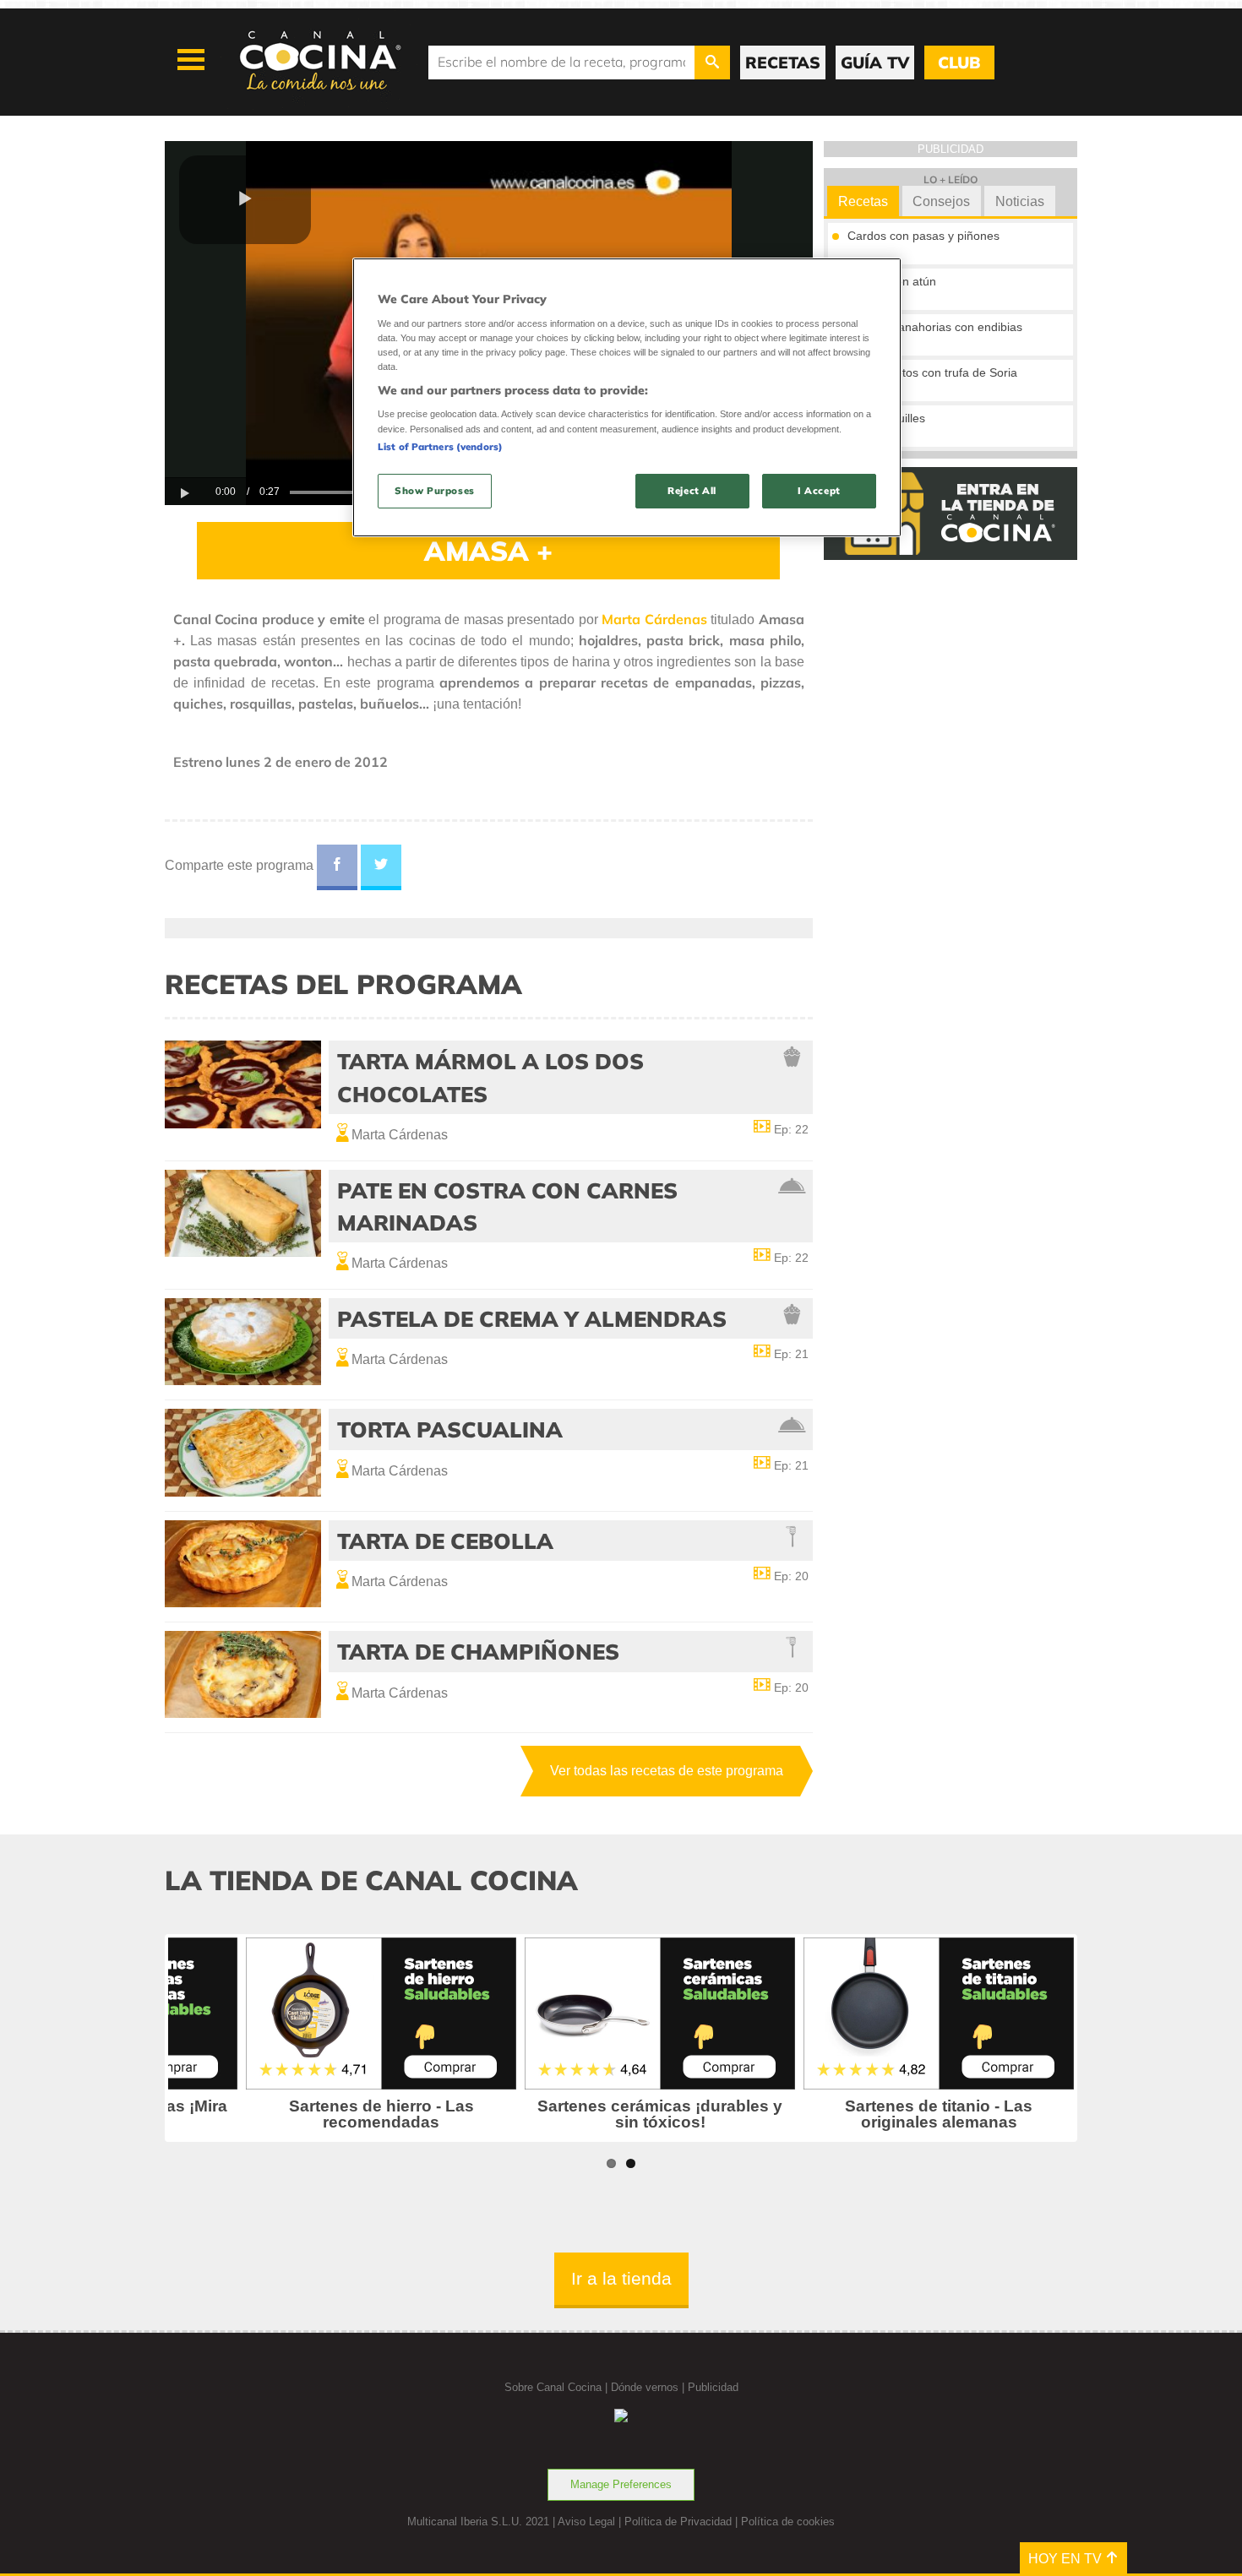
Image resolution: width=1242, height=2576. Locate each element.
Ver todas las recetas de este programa (667, 1771)
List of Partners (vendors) (440, 447)
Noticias (1020, 201)
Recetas (863, 201)
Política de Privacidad (678, 2522)
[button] (245, 200)
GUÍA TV (875, 62)
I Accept (819, 491)
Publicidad (713, 2387)
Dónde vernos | (649, 2387)
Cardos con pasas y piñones (923, 236)
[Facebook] (337, 867)
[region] (627, 397)
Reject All (692, 491)
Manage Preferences (621, 2484)
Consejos (941, 201)
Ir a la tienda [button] (621, 2278)
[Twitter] (381, 867)
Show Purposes (434, 491)
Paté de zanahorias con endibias (935, 327)
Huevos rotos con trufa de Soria (932, 372)
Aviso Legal (586, 2522)
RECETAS (783, 62)
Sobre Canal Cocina (553, 2387)
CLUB (959, 62)
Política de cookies (788, 2522)
